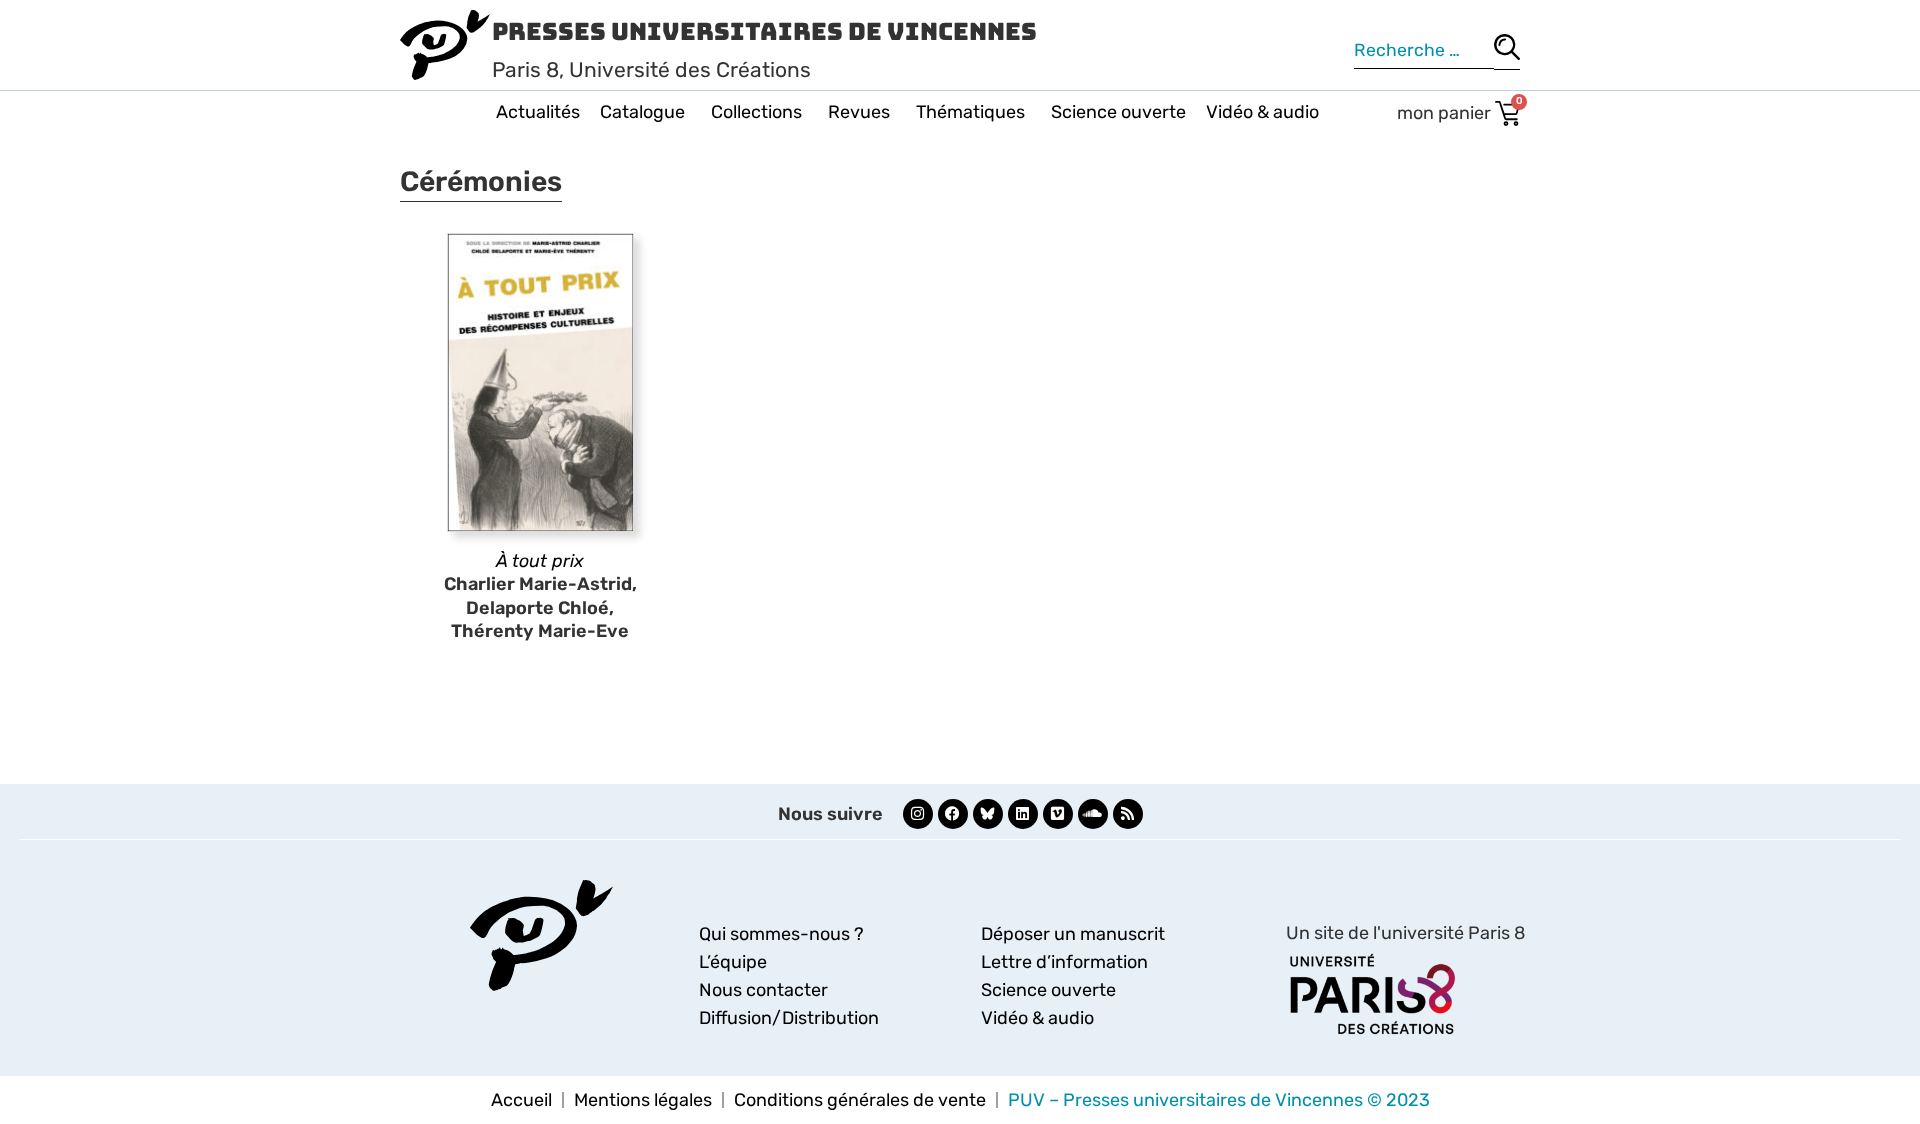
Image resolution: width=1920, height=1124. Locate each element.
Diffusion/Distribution (789, 1018)
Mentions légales (643, 1100)
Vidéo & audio (1262, 112)
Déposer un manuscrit (1073, 934)
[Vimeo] (1058, 814)
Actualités (538, 112)
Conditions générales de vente (860, 1100)
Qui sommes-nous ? (781, 934)
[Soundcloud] (1093, 814)
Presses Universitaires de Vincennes (764, 31)
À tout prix (540, 561)
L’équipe (733, 962)
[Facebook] (953, 814)
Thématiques (970, 112)
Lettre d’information (1064, 962)
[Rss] (1128, 814)
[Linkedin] (1023, 814)
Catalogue (642, 112)
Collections (756, 112)
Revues (859, 112)
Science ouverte (1118, 112)
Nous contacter (763, 990)
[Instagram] (918, 814)
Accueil (521, 1100)
